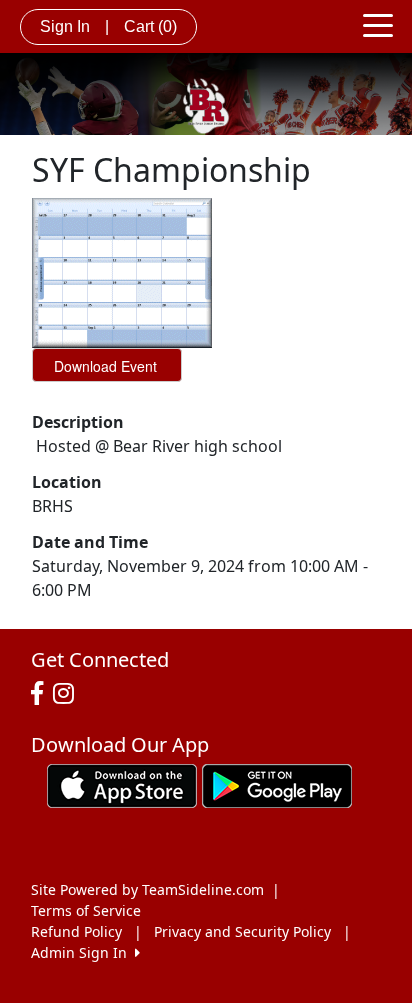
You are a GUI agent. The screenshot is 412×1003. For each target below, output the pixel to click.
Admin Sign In (83, 952)
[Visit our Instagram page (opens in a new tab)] (68, 694)
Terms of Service (86, 910)
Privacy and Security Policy (242, 931)
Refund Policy (76, 931)
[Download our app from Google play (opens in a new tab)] (277, 784)
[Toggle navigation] (378, 24)
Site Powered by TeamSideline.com (147, 889)
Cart (150, 26)
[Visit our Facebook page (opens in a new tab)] (42, 694)
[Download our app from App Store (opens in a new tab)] (122, 784)
